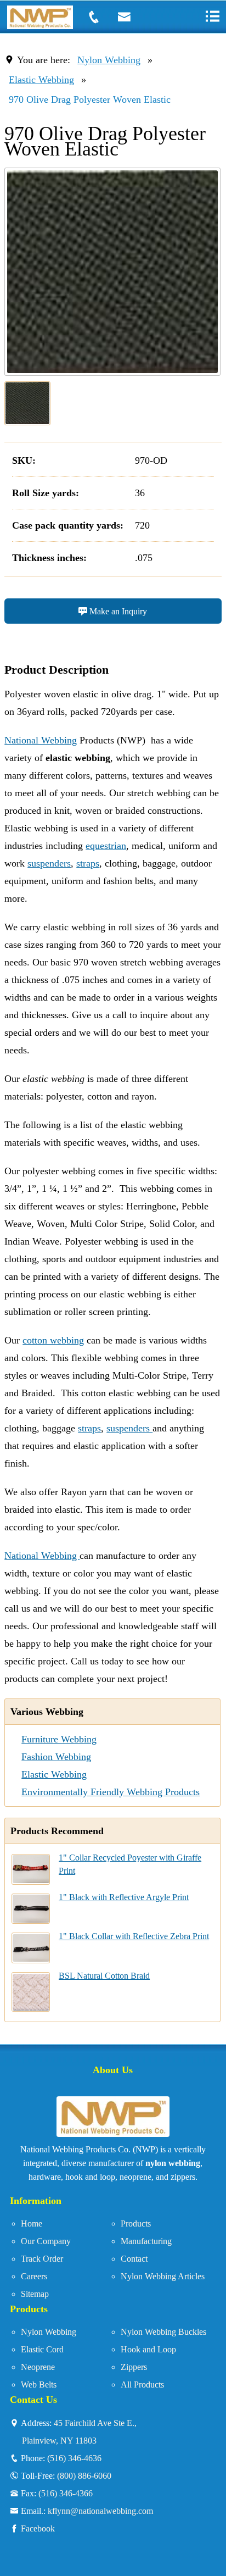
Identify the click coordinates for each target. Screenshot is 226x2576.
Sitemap (35, 2294)
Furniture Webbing (59, 1739)
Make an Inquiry (117, 611)
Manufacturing (146, 2241)
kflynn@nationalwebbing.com (100, 2511)
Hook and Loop (148, 2349)
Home (32, 2224)
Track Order (42, 2259)
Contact (134, 2259)
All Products (142, 2385)
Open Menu (212, 16)
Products (136, 2224)
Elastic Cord (42, 2349)
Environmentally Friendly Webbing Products (111, 1792)
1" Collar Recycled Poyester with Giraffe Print (130, 1864)
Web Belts (39, 2385)
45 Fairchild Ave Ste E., (79, 2431)
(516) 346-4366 (66, 2493)
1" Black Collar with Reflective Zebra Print (134, 1936)
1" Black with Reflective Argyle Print (124, 1897)
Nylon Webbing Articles (163, 2276)
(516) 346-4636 (74, 2458)
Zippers (134, 2367)
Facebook (38, 2528)
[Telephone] (100, 17)
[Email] (131, 17)
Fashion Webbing (56, 1757)
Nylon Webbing (109, 60)
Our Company (46, 2241)
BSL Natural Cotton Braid (104, 1976)
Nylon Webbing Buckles (163, 2332)
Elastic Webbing (41, 80)
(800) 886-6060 (84, 2475)
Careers (34, 2276)
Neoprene (38, 2367)
